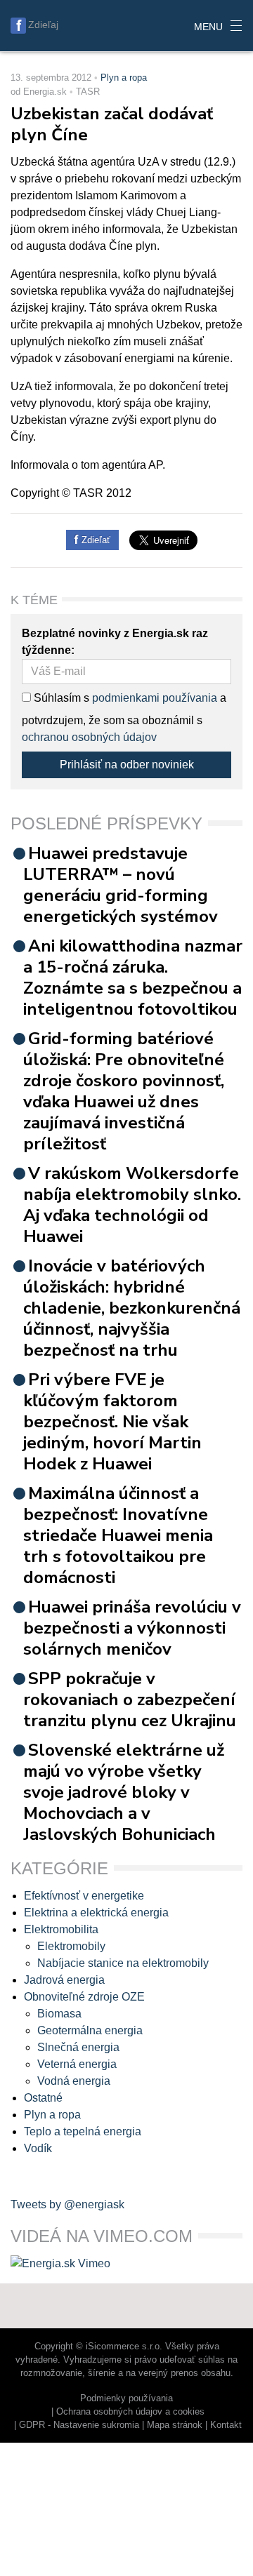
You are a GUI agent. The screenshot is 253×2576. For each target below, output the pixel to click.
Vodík (38, 2148)
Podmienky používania (126, 2398)
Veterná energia (77, 2064)
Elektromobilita (61, 1929)
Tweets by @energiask (67, 2204)
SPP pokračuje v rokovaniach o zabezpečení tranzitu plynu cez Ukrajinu (130, 1700)
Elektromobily (71, 1946)
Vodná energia (74, 2081)
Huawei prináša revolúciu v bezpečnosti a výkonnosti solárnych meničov (132, 1628)
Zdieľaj (43, 25)
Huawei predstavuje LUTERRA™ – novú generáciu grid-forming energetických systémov (121, 885)
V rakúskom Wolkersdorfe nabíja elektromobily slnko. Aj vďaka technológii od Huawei (132, 1205)
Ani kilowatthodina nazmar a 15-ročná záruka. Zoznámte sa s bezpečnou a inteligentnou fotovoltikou (133, 977)
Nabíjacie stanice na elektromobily (123, 1963)
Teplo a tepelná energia (83, 2131)
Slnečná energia (78, 2047)
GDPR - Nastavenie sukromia (79, 2425)
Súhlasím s (60, 698)
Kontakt (226, 2425)
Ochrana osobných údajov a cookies (130, 2411)
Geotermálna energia (90, 2030)
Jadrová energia (64, 1980)
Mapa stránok (175, 2425)
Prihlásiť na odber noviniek (127, 765)
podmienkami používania (155, 698)
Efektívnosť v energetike (84, 1896)
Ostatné (43, 2098)
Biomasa (59, 2014)
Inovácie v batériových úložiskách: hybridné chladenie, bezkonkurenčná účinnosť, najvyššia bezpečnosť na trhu (132, 1308)
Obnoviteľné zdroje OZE (84, 1997)
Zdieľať (95, 540)
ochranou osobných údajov (89, 737)
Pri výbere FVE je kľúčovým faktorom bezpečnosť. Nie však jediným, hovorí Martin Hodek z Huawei (112, 1422)
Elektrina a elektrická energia (96, 1913)
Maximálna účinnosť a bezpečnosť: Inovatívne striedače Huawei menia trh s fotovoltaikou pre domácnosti (118, 1535)
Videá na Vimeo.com (102, 2236)
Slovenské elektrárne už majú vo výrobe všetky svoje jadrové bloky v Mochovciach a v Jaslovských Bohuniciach (124, 1792)
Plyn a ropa (124, 78)
